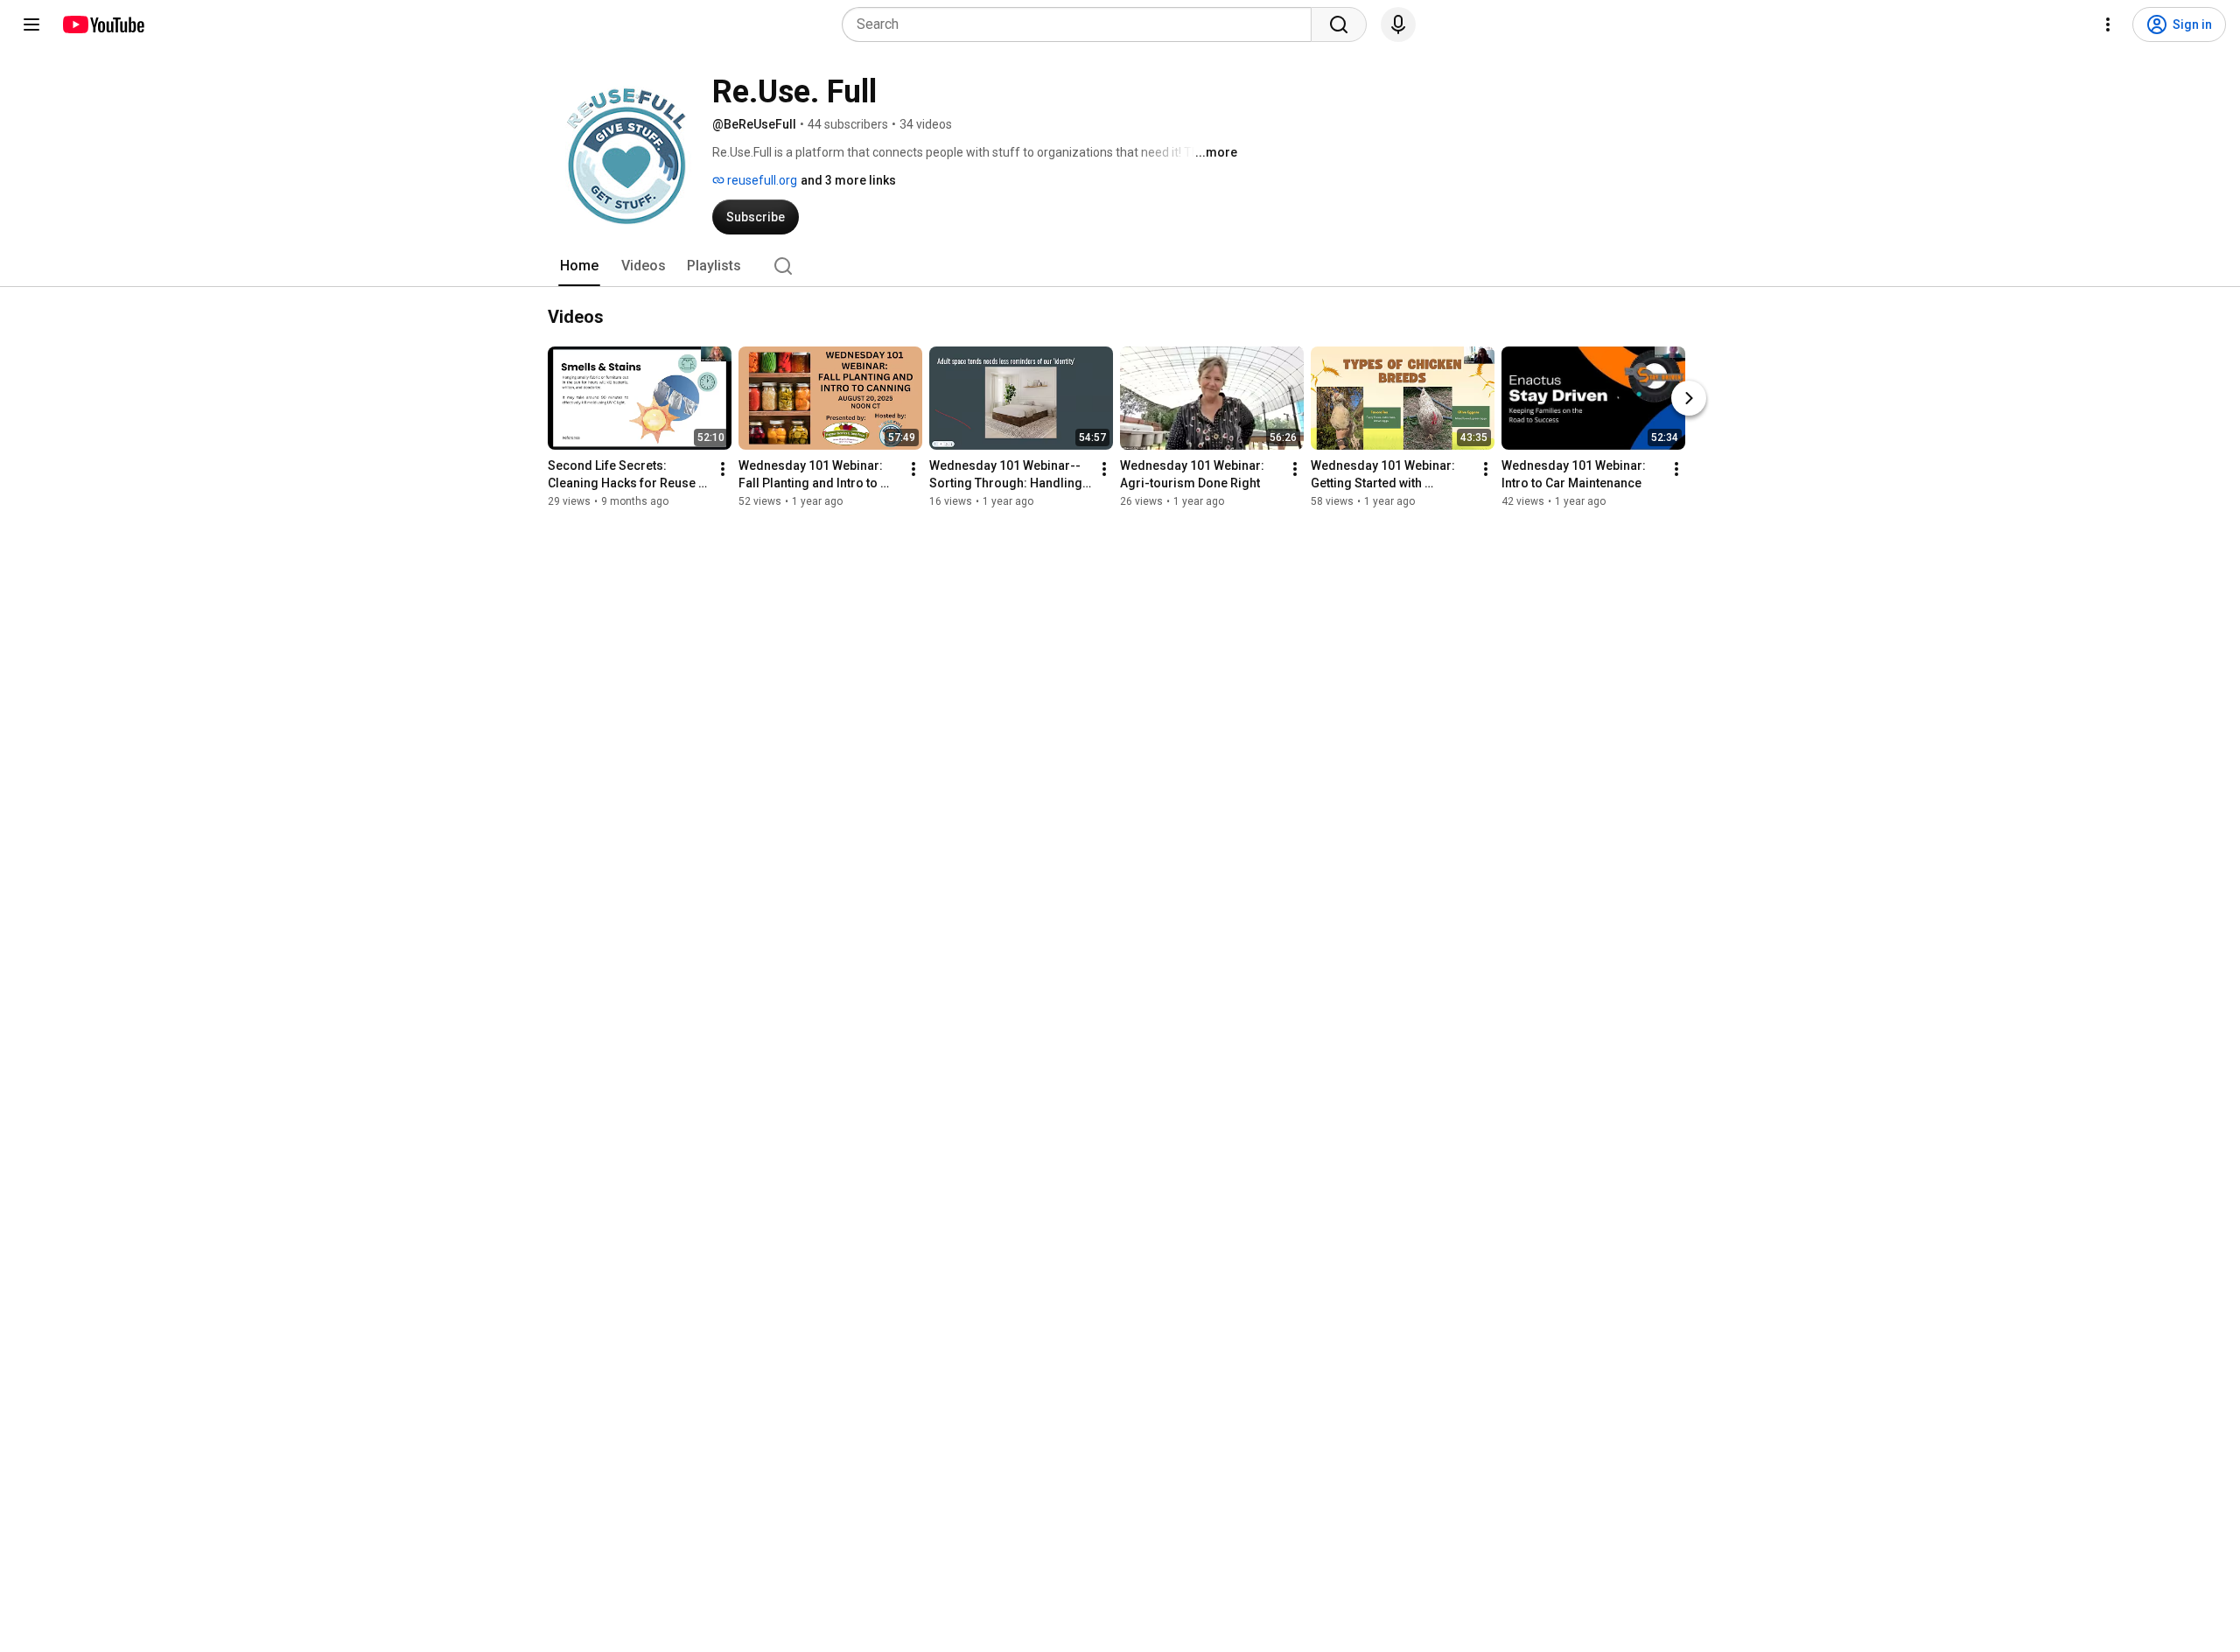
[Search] (1339, 24)
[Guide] (31, 24)
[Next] (1689, 398)
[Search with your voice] (1398, 24)
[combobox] (1082, 24)
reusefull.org (761, 180)
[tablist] (1120, 266)
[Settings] (2108, 24)
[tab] (579, 266)
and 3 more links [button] (848, 180)
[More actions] (723, 469)
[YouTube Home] (103, 24)
